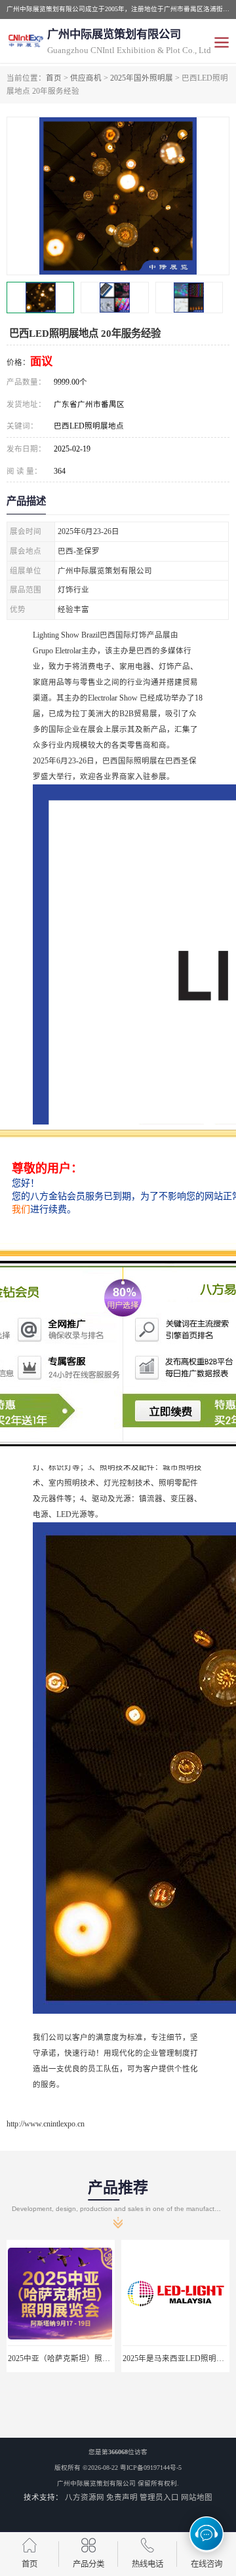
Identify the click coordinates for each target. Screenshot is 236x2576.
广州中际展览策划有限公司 (96, 2483)
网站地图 (197, 2497)
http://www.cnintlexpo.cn (46, 2124)
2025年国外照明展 (142, 78)
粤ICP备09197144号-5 (151, 2468)
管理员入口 (159, 2497)
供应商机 (86, 78)
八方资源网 (85, 2497)
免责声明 (122, 2497)
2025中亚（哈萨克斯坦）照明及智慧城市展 (83, 2358)
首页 (54, 78)
